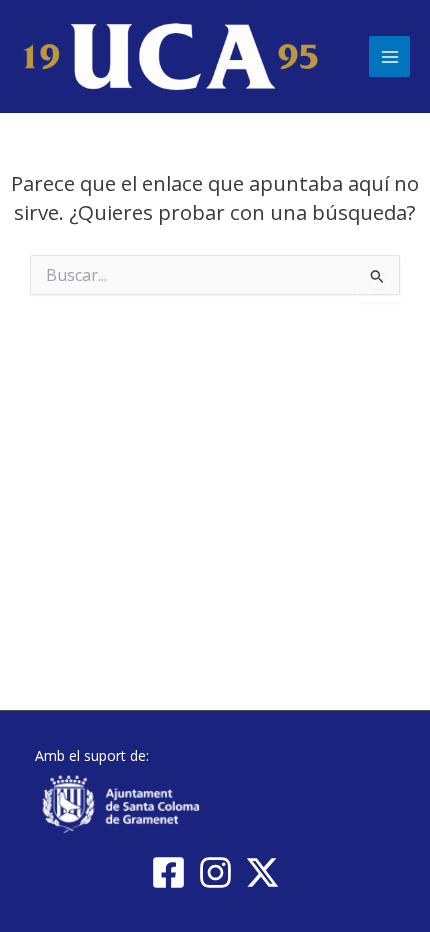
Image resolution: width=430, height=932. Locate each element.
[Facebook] (168, 872)
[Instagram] (215, 872)
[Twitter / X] (262, 872)
